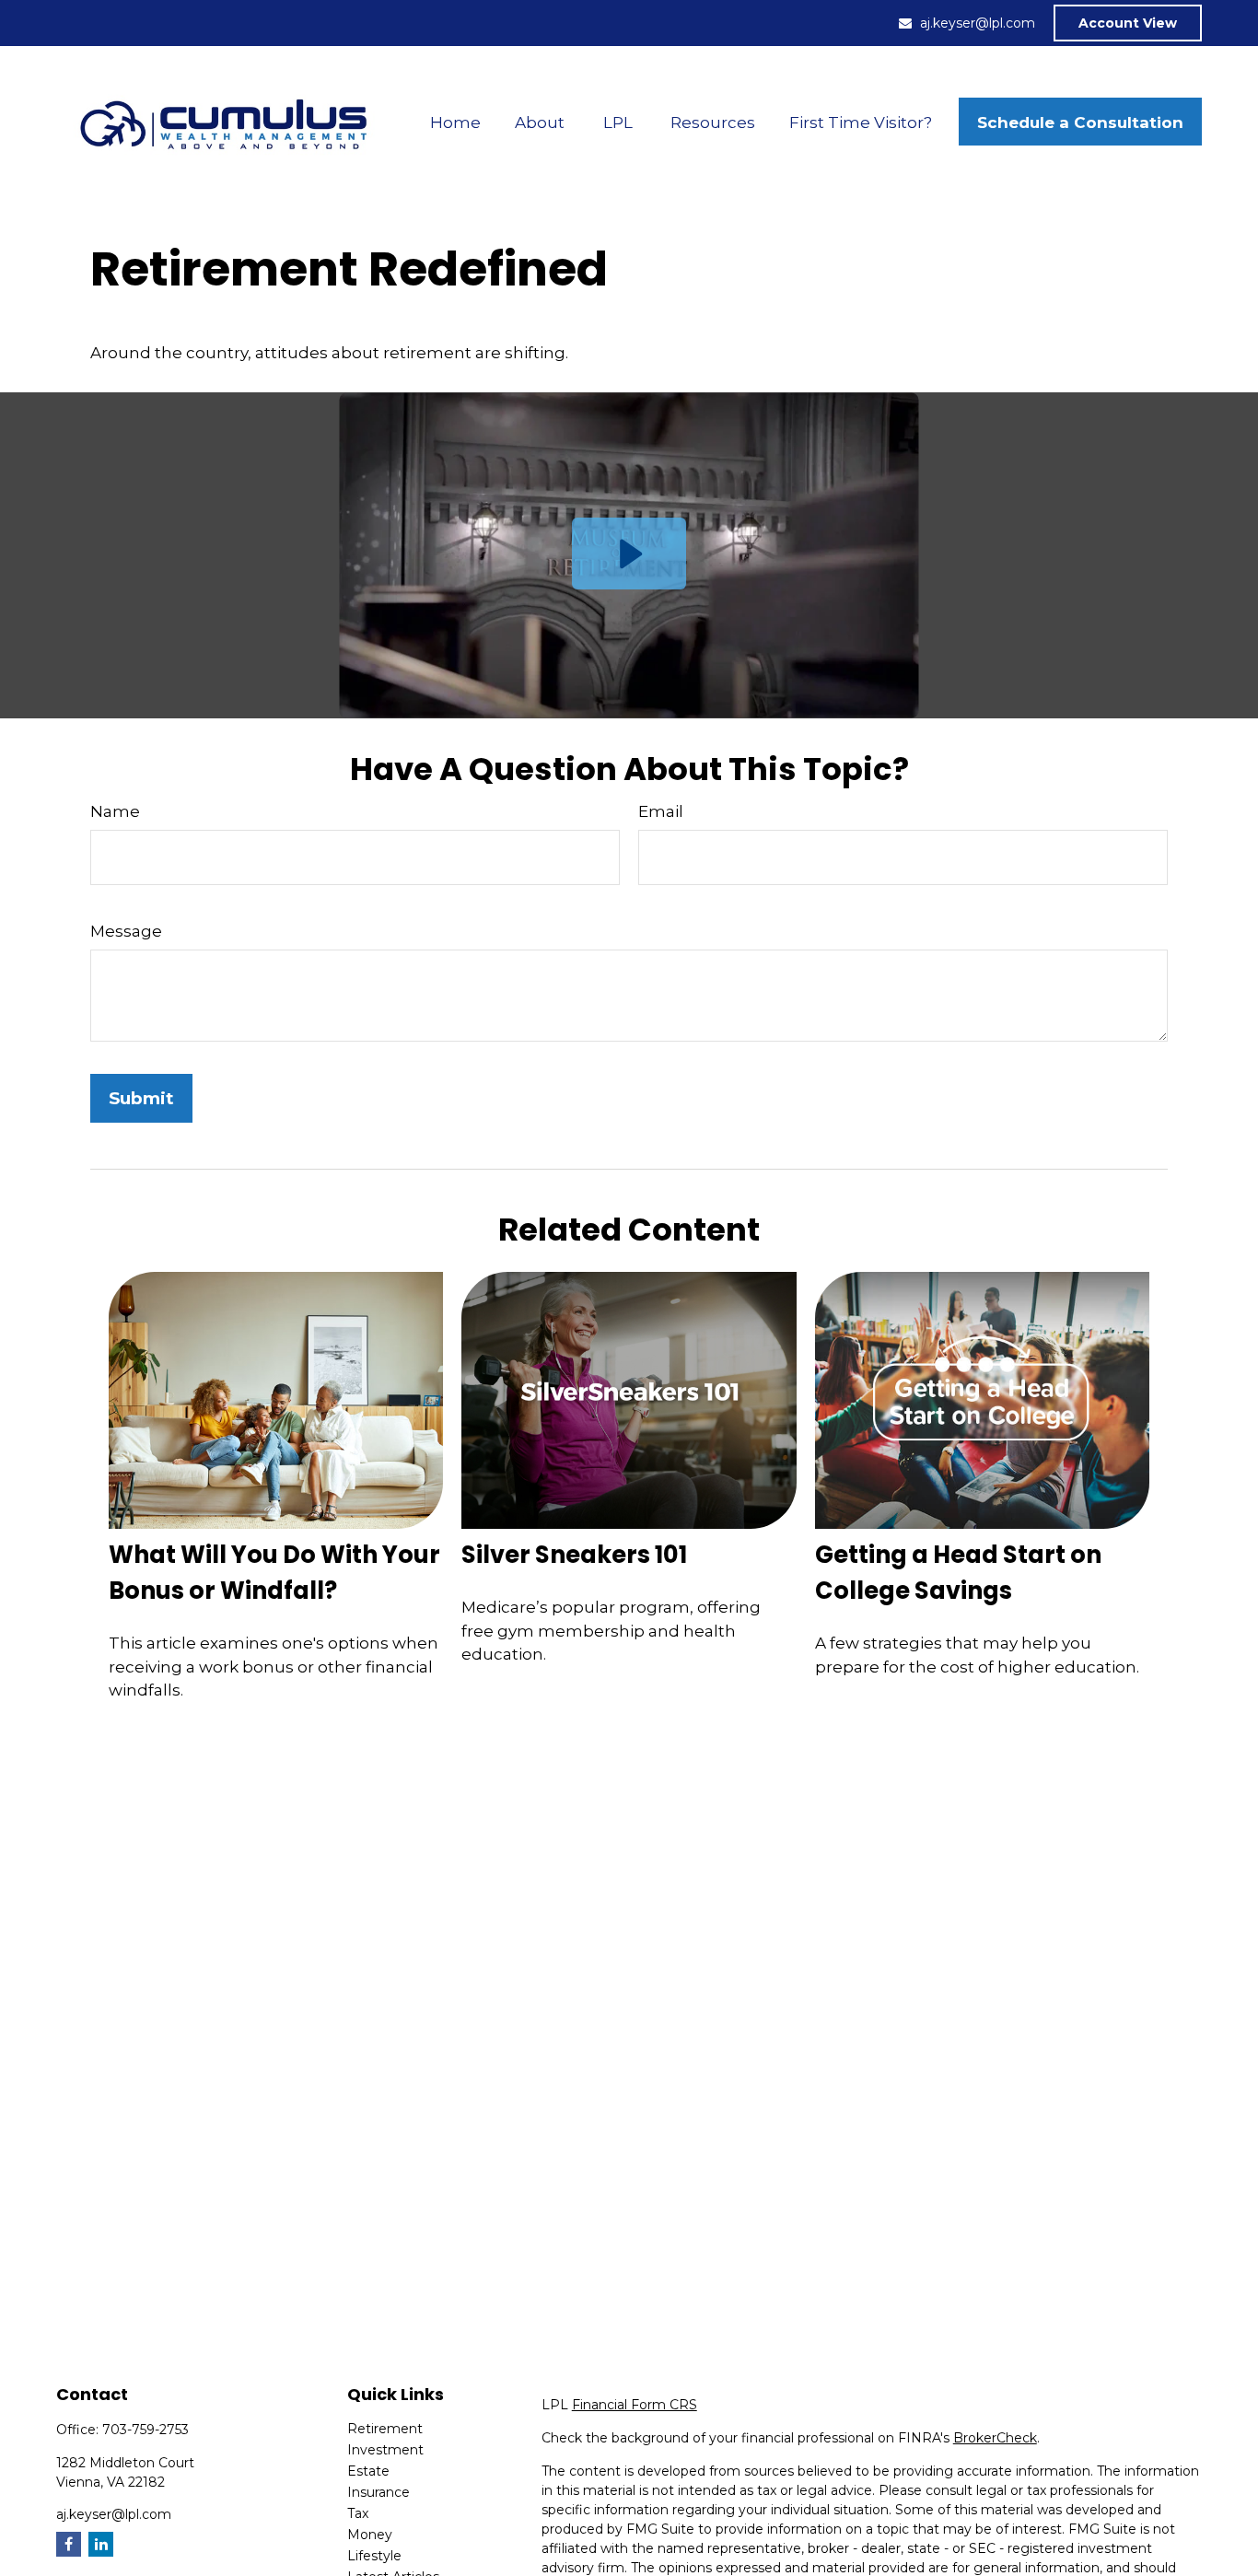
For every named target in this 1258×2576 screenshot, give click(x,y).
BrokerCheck (995, 2438)
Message (126, 931)
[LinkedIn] (101, 2544)
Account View (1128, 23)
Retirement (385, 2429)
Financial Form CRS (635, 2405)
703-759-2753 (146, 2430)
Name (115, 811)
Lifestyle (374, 2556)
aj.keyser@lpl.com (978, 23)
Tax (358, 2513)
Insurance (379, 2492)
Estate (368, 2471)
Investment (385, 2450)
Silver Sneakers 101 (574, 1555)
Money (370, 2535)
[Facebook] (69, 2544)
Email (661, 811)
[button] (456, 122)
